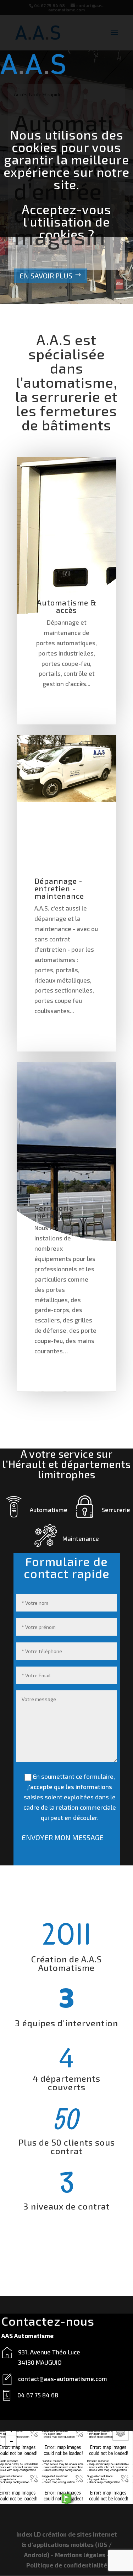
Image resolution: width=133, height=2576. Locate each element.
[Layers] (121, 2433)
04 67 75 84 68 (38, 2395)
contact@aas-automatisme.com (63, 2379)
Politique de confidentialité (67, 2565)
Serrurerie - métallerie (57, 1212)
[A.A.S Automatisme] (66, 2499)
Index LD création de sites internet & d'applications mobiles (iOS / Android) (67, 2544)
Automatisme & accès (67, 606)
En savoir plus (46, 276)
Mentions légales (80, 2555)
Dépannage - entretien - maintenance (59, 888)
